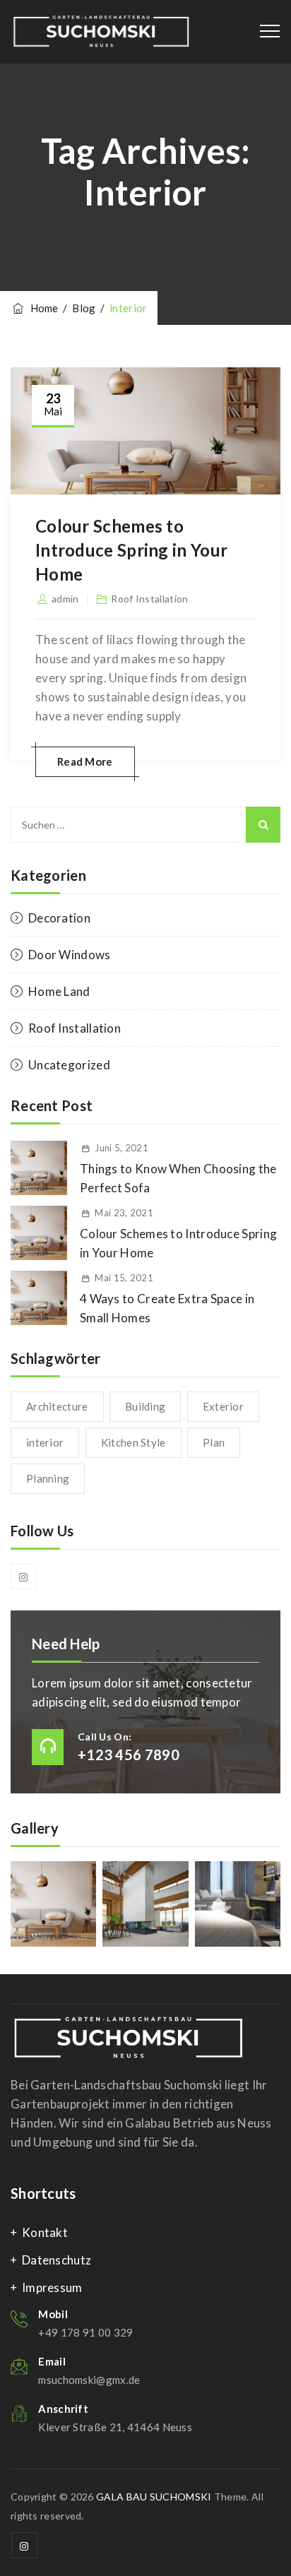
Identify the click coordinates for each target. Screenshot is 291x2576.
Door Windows (70, 955)
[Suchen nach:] (145, 825)
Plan (214, 1442)
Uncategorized (69, 1065)
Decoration (59, 918)
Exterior (223, 1406)
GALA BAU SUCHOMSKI (154, 2497)
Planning (48, 1478)
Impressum (52, 2287)
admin (65, 599)
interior (45, 1442)
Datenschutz (57, 2260)
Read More (85, 761)
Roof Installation (149, 599)
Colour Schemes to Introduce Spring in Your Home (131, 550)
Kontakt (45, 2232)
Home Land (59, 991)
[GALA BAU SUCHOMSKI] (101, 32)
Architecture (57, 1406)
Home (42, 308)
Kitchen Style (133, 1442)
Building (145, 1406)
